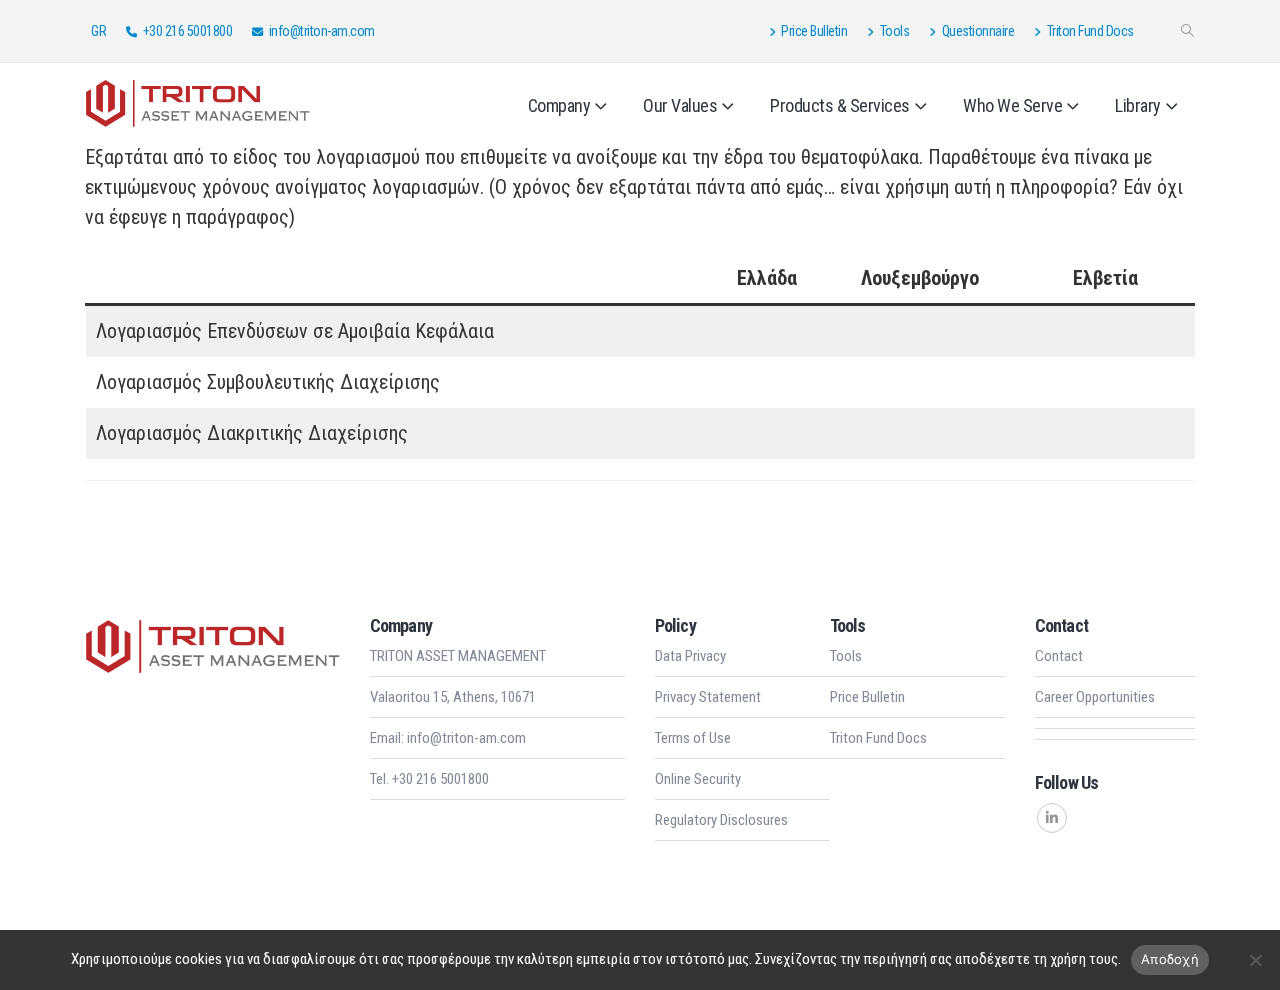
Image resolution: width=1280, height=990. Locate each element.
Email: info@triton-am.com (448, 738)
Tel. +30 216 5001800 (429, 779)
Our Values (680, 105)
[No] (1255, 960)
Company (559, 105)
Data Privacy (690, 656)
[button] (1187, 31)
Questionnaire (978, 31)
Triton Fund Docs (1090, 31)
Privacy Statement (708, 697)
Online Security (698, 779)
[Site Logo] (197, 102)
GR (98, 31)
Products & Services (840, 105)
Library (1138, 105)
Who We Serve (1012, 105)
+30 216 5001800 (188, 31)
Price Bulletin (814, 31)
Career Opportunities (1095, 697)
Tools (895, 31)
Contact (1059, 656)
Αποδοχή (1170, 959)
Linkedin (1052, 818)
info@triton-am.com (322, 31)
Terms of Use (693, 738)
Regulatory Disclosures (721, 820)
